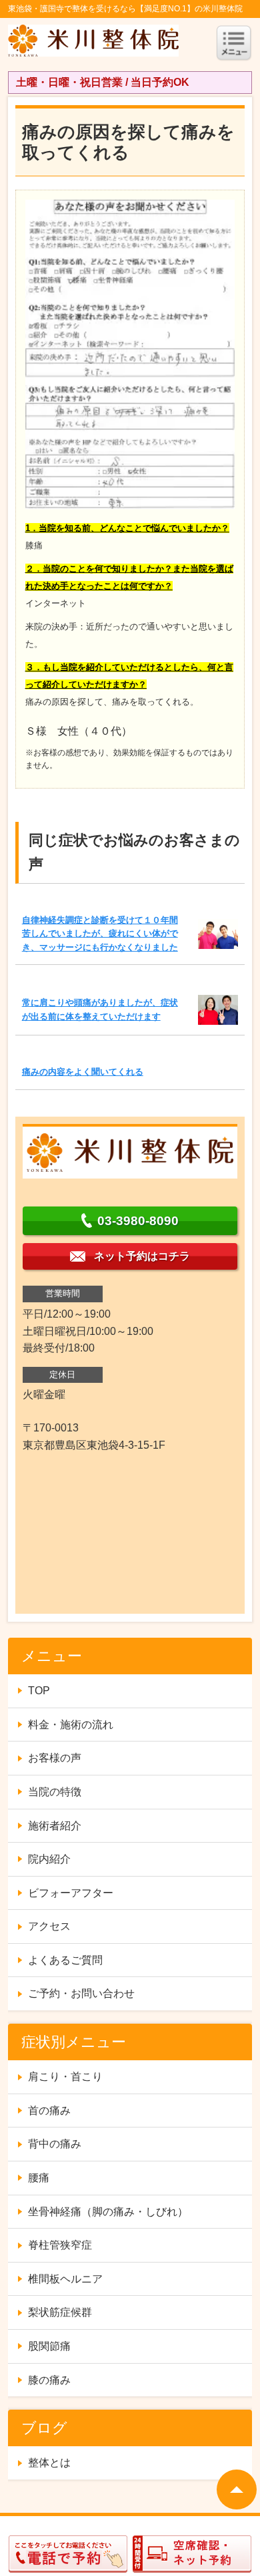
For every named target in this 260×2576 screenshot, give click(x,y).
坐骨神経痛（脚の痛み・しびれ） (108, 2212)
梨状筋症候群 (60, 2312)
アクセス (49, 1926)
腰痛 (39, 2178)
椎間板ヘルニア (65, 2279)
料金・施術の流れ (71, 1725)
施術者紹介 (55, 1826)
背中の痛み (55, 2144)
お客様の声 (55, 1758)
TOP (39, 1691)
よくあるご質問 (65, 1960)
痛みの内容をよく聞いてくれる (83, 1072)
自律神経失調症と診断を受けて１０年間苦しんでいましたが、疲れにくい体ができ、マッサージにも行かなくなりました (100, 934)
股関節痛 (49, 2346)
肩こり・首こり (65, 2077)
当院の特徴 (55, 1792)
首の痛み (49, 2111)
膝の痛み (49, 2380)
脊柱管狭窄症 (60, 2245)
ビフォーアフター (71, 1893)
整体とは (49, 2463)
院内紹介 (49, 1859)
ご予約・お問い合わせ (81, 1993)
